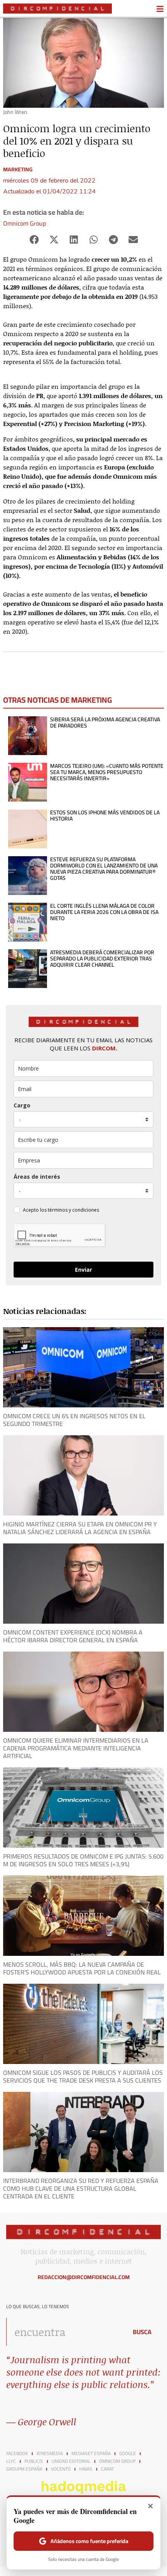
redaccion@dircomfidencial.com (84, 2277)
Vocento (61, 2469)
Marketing (18, 169)
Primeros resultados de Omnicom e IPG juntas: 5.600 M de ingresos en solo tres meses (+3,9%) (83, 1860)
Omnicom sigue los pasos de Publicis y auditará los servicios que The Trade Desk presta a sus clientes (83, 2076)
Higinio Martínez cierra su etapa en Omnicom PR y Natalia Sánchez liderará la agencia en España (80, 1528)
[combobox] (65, 2332)
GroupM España (24, 2469)
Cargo (22, 1105)
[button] (34, 240)
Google (128, 2454)
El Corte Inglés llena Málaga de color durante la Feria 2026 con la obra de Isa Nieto (104, 912)
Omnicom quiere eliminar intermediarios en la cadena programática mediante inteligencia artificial (76, 1748)
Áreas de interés (37, 1177)
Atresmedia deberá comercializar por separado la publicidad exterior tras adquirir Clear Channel (102, 959)
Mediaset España (91, 2454)
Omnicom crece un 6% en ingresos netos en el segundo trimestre (74, 1420)
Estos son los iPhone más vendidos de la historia (105, 816)
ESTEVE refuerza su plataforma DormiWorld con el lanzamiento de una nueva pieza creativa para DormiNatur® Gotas (104, 869)
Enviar (83, 1270)
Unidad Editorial (71, 2461)
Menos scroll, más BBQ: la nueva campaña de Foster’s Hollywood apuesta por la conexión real (82, 1968)
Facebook (17, 2454)
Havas (86, 2469)
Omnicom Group (24, 223)
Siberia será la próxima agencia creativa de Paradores (105, 722)
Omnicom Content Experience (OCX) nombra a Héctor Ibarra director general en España (73, 1636)
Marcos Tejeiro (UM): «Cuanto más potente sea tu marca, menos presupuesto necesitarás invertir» (107, 772)
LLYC (11, 2461)
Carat (107, 2469)
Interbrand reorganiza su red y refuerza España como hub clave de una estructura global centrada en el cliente (81, 2188)
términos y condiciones (73, 1210)
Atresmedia (50, 2454)
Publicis (34, 2461)
